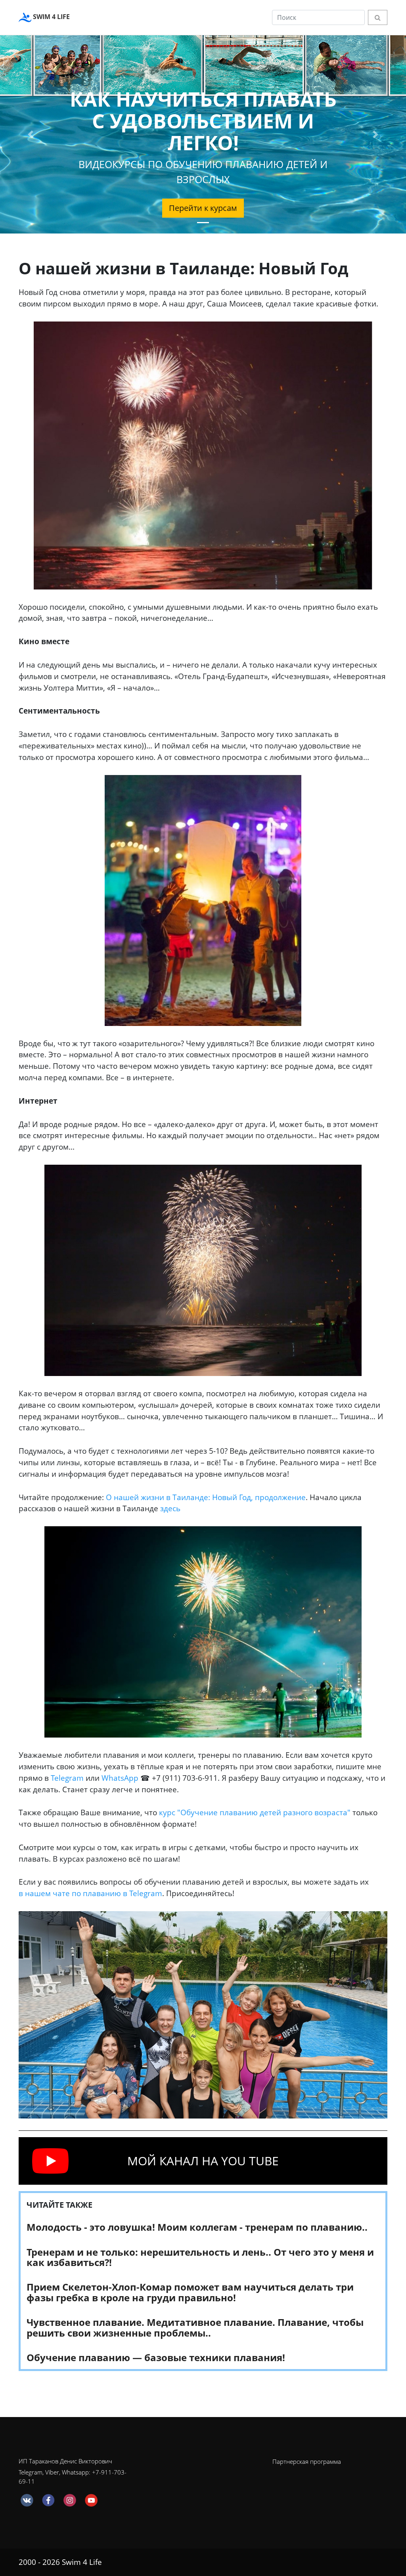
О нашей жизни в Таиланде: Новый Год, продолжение (206, 1497)
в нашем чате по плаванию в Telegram (90, 1893)
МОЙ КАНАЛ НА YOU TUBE (203, 2161)
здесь (170, 1508)
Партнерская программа (307, 2461)
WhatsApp (120, 1778)
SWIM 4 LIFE (51, 17)
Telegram (67, 1778)
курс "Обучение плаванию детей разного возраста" (255, 1812)
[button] (31, 134)
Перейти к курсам (203, 208)
